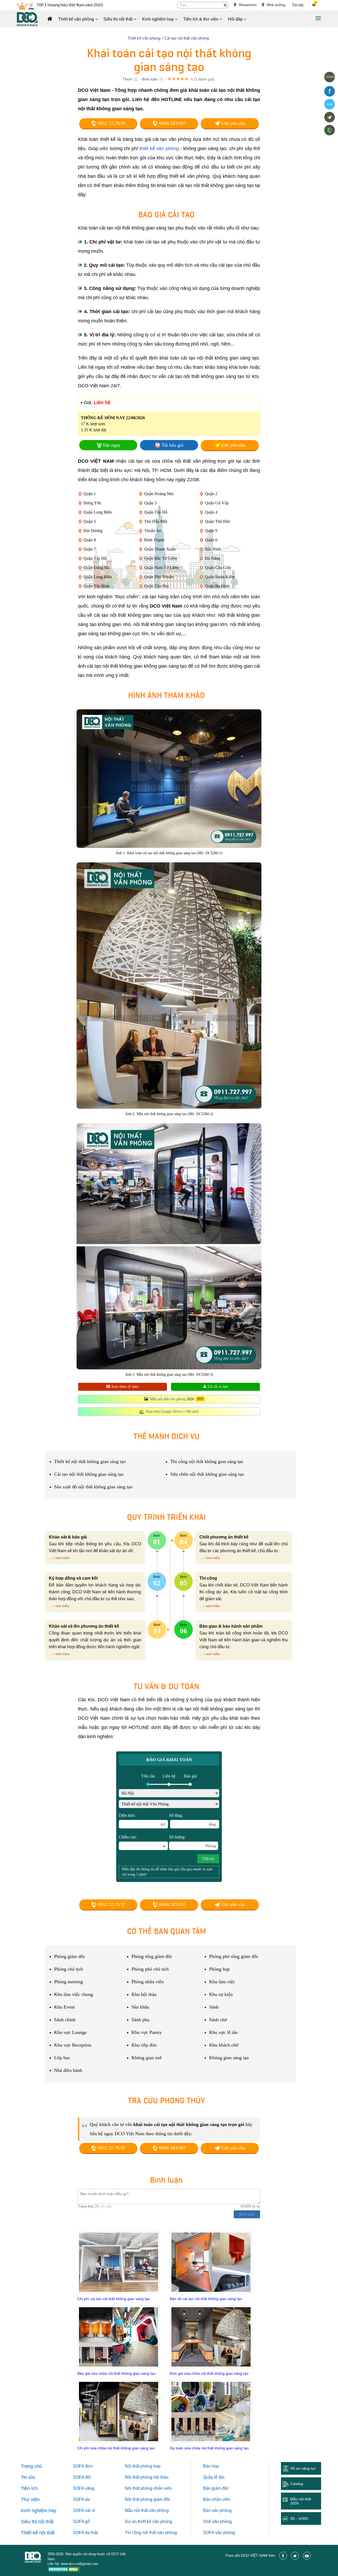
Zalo (330, 104)
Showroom (247, 5)
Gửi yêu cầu (232, 123)
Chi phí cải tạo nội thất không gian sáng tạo (114, 2299)
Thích (127, 79)
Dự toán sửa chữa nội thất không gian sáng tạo (209, 2448)
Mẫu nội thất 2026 (301, 2501)
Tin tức (298, 5)
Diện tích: (142, 1820)
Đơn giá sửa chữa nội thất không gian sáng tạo (209, 2373)
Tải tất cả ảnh (217, 1387)
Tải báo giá (172, 445)
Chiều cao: (142, 1841)
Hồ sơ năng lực (303, 2468)
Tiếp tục (208, 1859)
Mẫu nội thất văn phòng (168, 1399)
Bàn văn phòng (217, 2510)
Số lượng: (193, 1841)
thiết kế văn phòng (159, 149)
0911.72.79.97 (111, 123)
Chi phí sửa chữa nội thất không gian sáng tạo (116, 2448)
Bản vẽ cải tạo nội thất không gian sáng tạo (206, 2299)
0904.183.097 (172, 123)
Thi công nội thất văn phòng (151, 2533)
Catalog (297, 2484)
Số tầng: (193, 1820)
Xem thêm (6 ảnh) (124, 1387)
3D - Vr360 (299, 2518)
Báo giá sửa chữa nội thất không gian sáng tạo (116, 2373)
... (50, 1558)
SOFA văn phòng (219, 2533)
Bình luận (150, 79)
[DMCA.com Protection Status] (64, 2570)
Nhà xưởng (276, 5)
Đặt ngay (112, 445)
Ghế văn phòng (217, 2522)
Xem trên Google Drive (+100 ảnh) (172, 1411)
